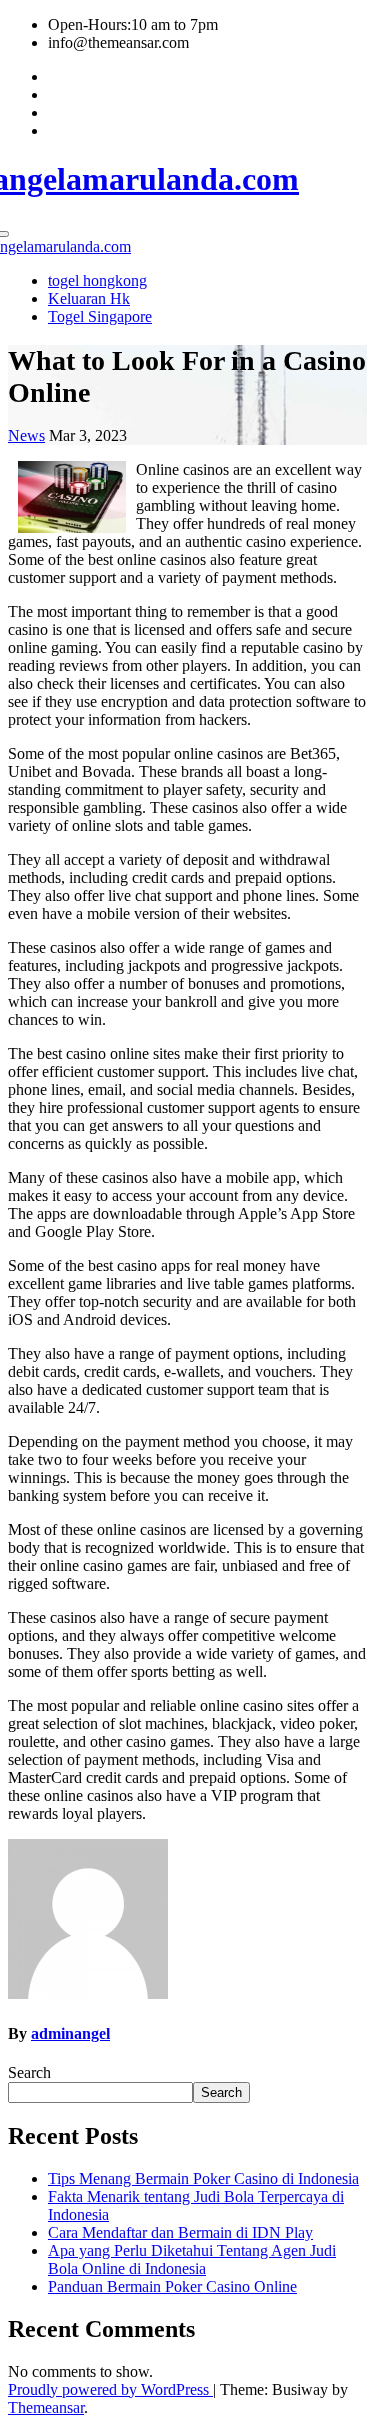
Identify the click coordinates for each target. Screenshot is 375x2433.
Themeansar (46, 2407)
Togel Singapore (100, 316)
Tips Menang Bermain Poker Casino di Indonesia (203, 2178)
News (26, 435)
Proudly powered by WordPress (110, 2389)
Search (29, 2072)
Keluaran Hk (89, 298)
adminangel (70, 2033)
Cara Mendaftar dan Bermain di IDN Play (180, 2232)
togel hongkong (97, 280)
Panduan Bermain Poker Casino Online (172, 2286)
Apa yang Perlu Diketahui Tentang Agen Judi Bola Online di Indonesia (192, 2259)
